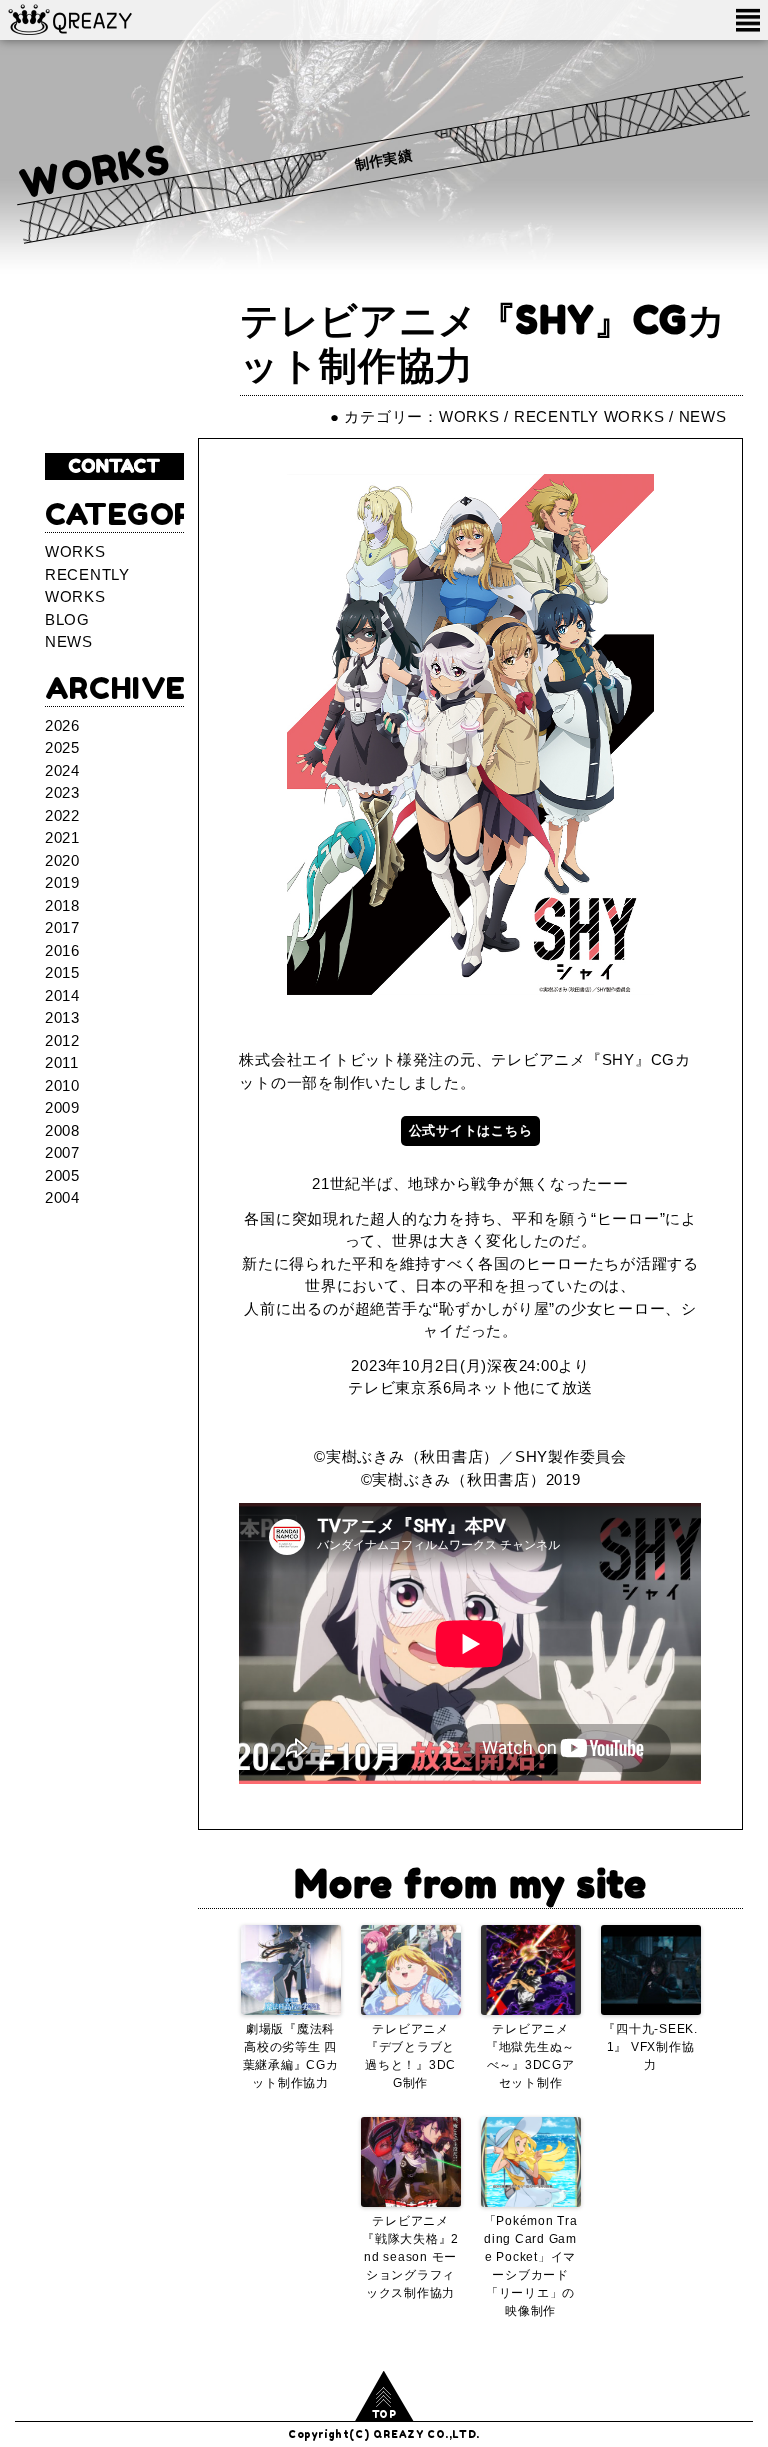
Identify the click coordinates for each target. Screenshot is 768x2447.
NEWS (703, 416)
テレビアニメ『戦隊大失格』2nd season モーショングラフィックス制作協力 (410, 2257)
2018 (62, 905)
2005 (62, 1175)
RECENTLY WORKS (589, 416)
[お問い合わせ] (115, 467)
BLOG (67, 619)
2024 (62, 770)
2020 (62, 860)
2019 (62, 882)
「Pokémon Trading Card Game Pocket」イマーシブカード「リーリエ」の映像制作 (531, 2266)
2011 (62, 1062)
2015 (62, 972)
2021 (62, 837)
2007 (62, 1152)
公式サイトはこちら (471, 1130)
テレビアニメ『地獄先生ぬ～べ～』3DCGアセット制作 (530, 2056)
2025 (62, 747)
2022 (62, 815)
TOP (384, 2414)
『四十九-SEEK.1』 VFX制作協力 (650, 2047)
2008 (62, 1130)
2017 (62, 927)
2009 (62, 1107)
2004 (62, 1197)
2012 (62, 1040)
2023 (62, 792)
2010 (62, 1085)
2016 (62, 950)
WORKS (95, 170)
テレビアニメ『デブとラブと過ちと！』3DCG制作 (410, 2056)
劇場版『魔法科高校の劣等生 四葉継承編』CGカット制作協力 (291, 2056)
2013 (62, 1017)
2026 (62, 725)
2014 (62, 995)
